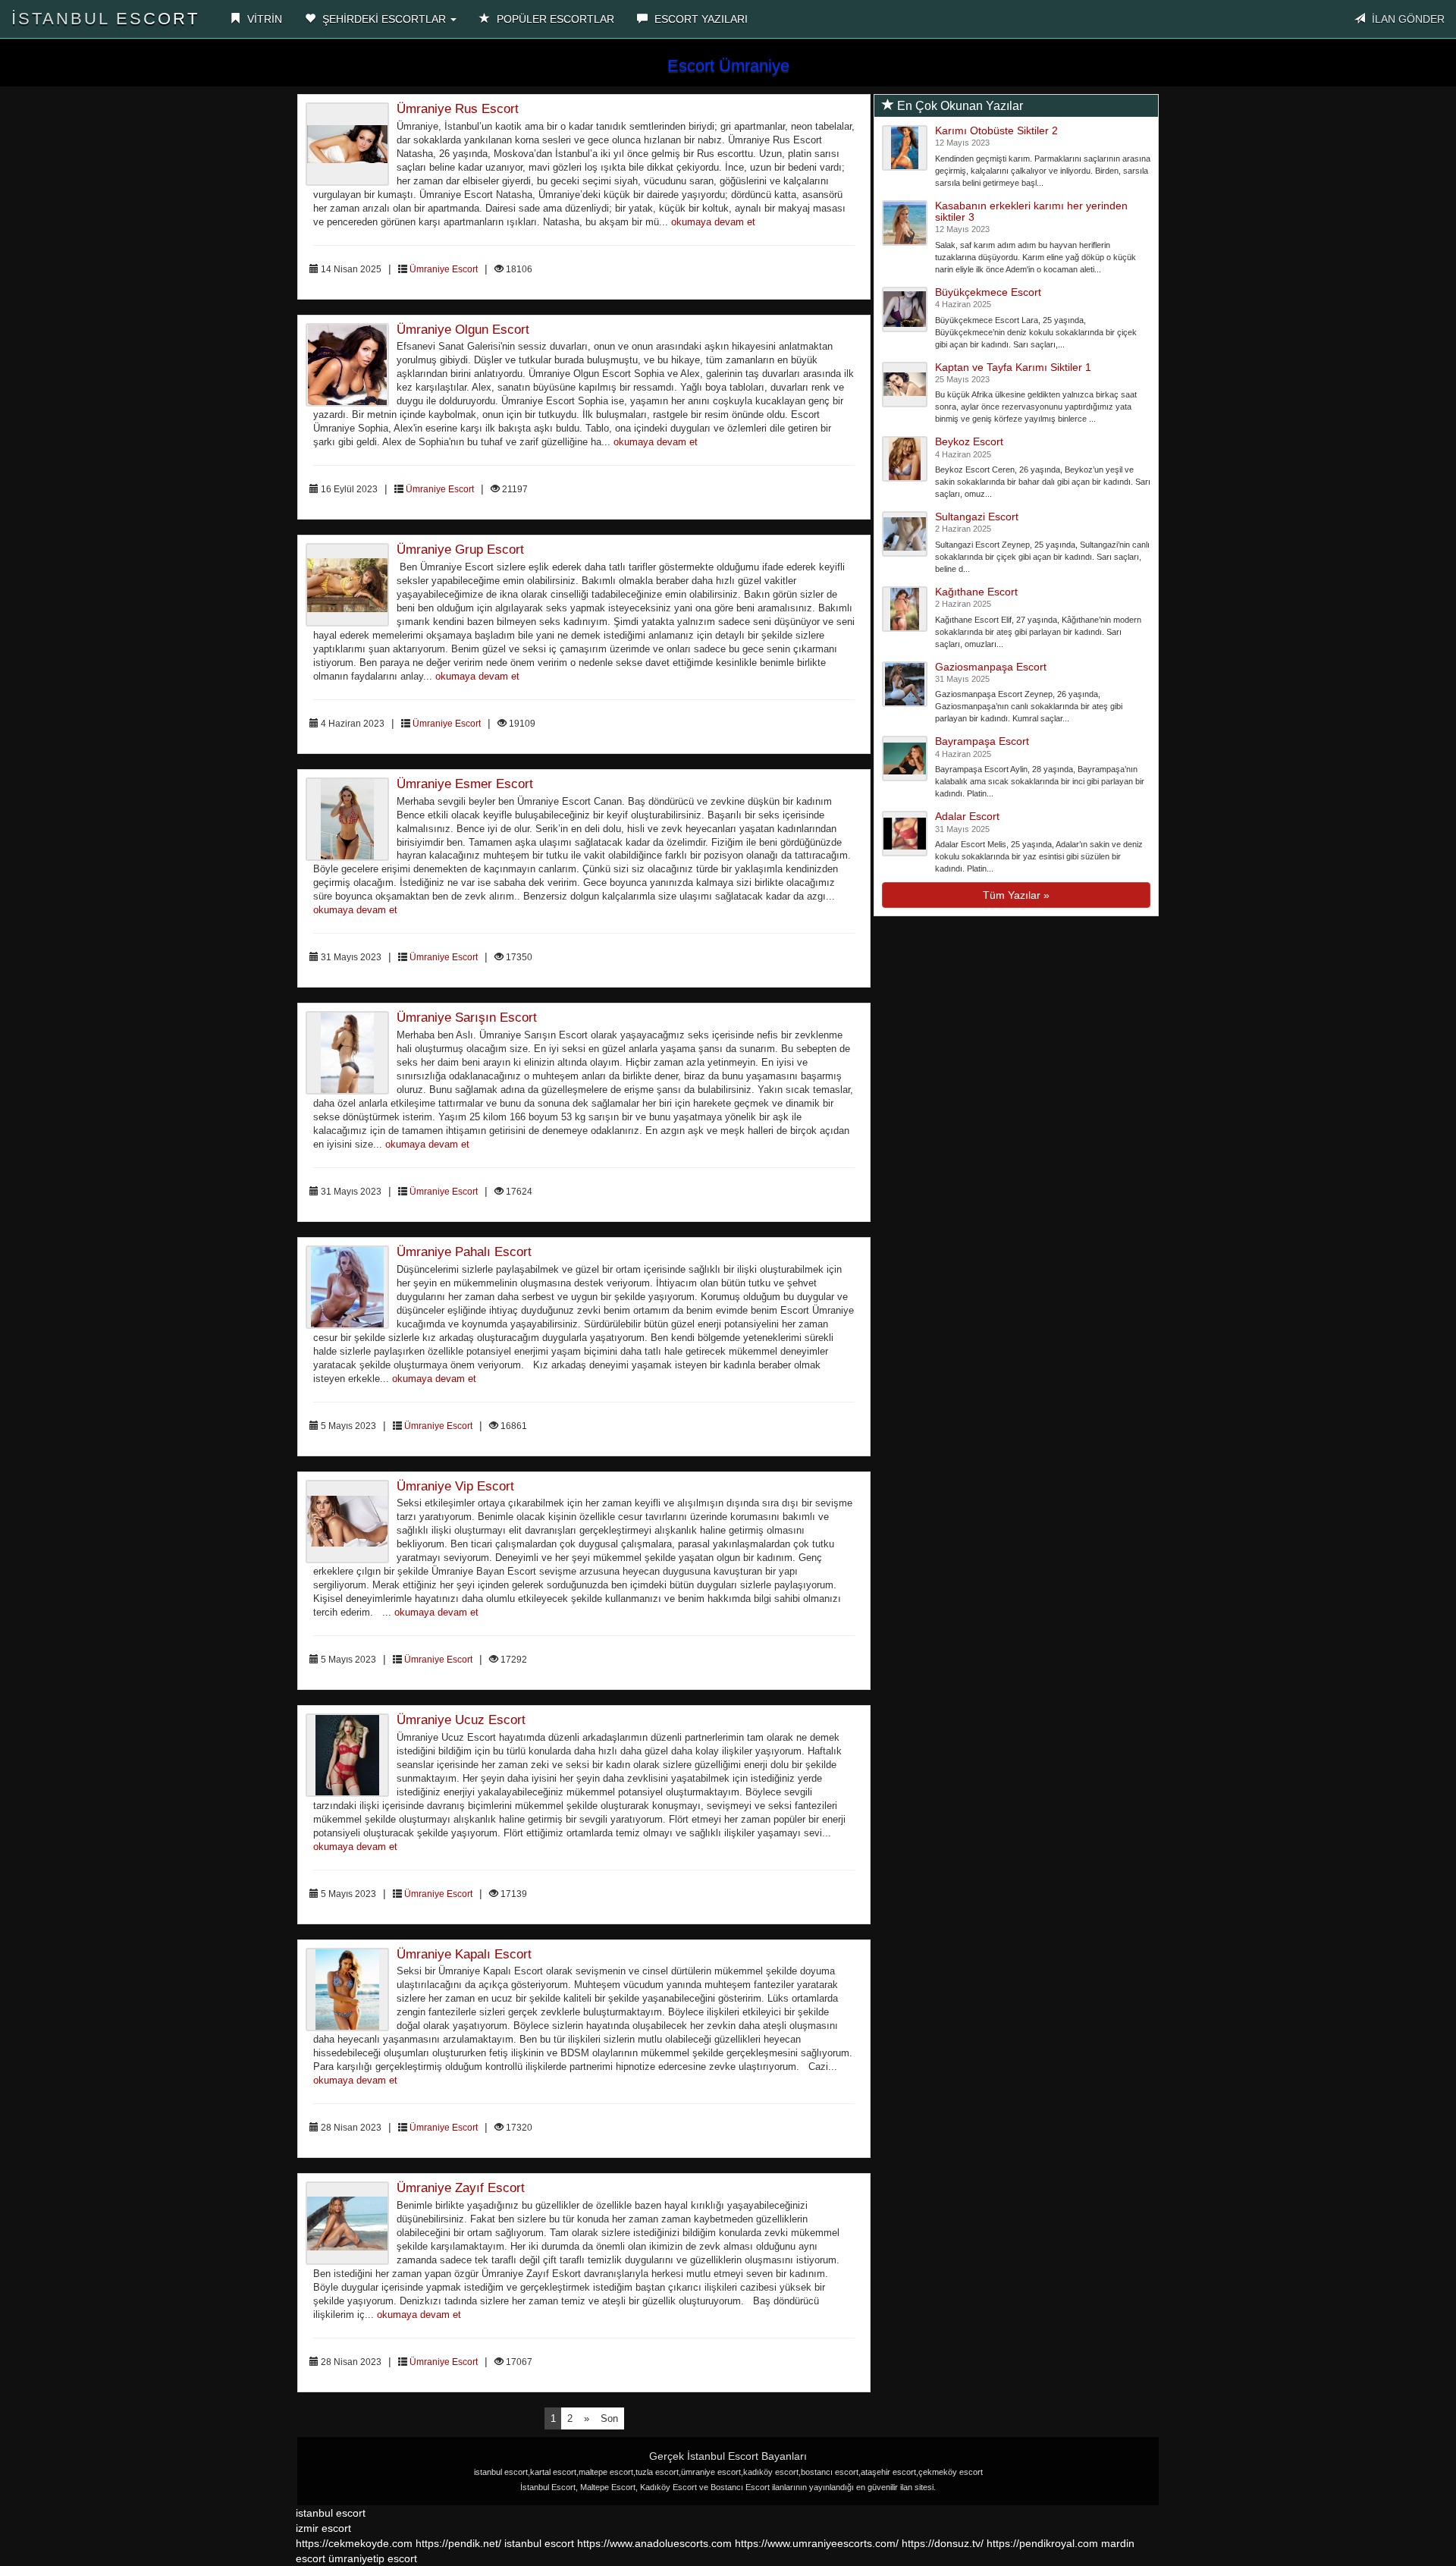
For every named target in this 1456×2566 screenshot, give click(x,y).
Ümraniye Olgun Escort (463, 330)
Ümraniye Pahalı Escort (464, 1252)
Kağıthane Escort (976, 592)
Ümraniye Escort (444, 269)
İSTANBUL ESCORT (105, 19)
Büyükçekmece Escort (988, 292)
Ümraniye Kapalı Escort (464, 1954)
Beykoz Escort (969, 441)
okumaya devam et (713, 222)
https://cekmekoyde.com (354, 2543)
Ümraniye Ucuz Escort (461, 1720)
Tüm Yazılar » (1016, 895)
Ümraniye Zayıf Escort (461, 2188)
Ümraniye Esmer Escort (465, 784)
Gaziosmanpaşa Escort (991, 667)
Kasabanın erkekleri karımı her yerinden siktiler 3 (1031, 211)
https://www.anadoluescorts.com (654, 2543)
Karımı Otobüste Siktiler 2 (996, 130)
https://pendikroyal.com (1042, 2543)
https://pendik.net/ (458, 2543)
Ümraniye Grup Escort (460, 550)
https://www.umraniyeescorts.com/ (817, 2543)
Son (609, 2418)
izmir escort (323, 2528)
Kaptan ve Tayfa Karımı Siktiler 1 (1013, 367)
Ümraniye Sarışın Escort (467, 1018)
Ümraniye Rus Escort (458, 109)
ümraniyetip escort (373, 2558)
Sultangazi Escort (977, 517)
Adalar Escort (967, 816)
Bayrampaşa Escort (982, 741)
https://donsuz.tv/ (944, 2543)
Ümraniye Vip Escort (455, 1486)
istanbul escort (331, 2513)
